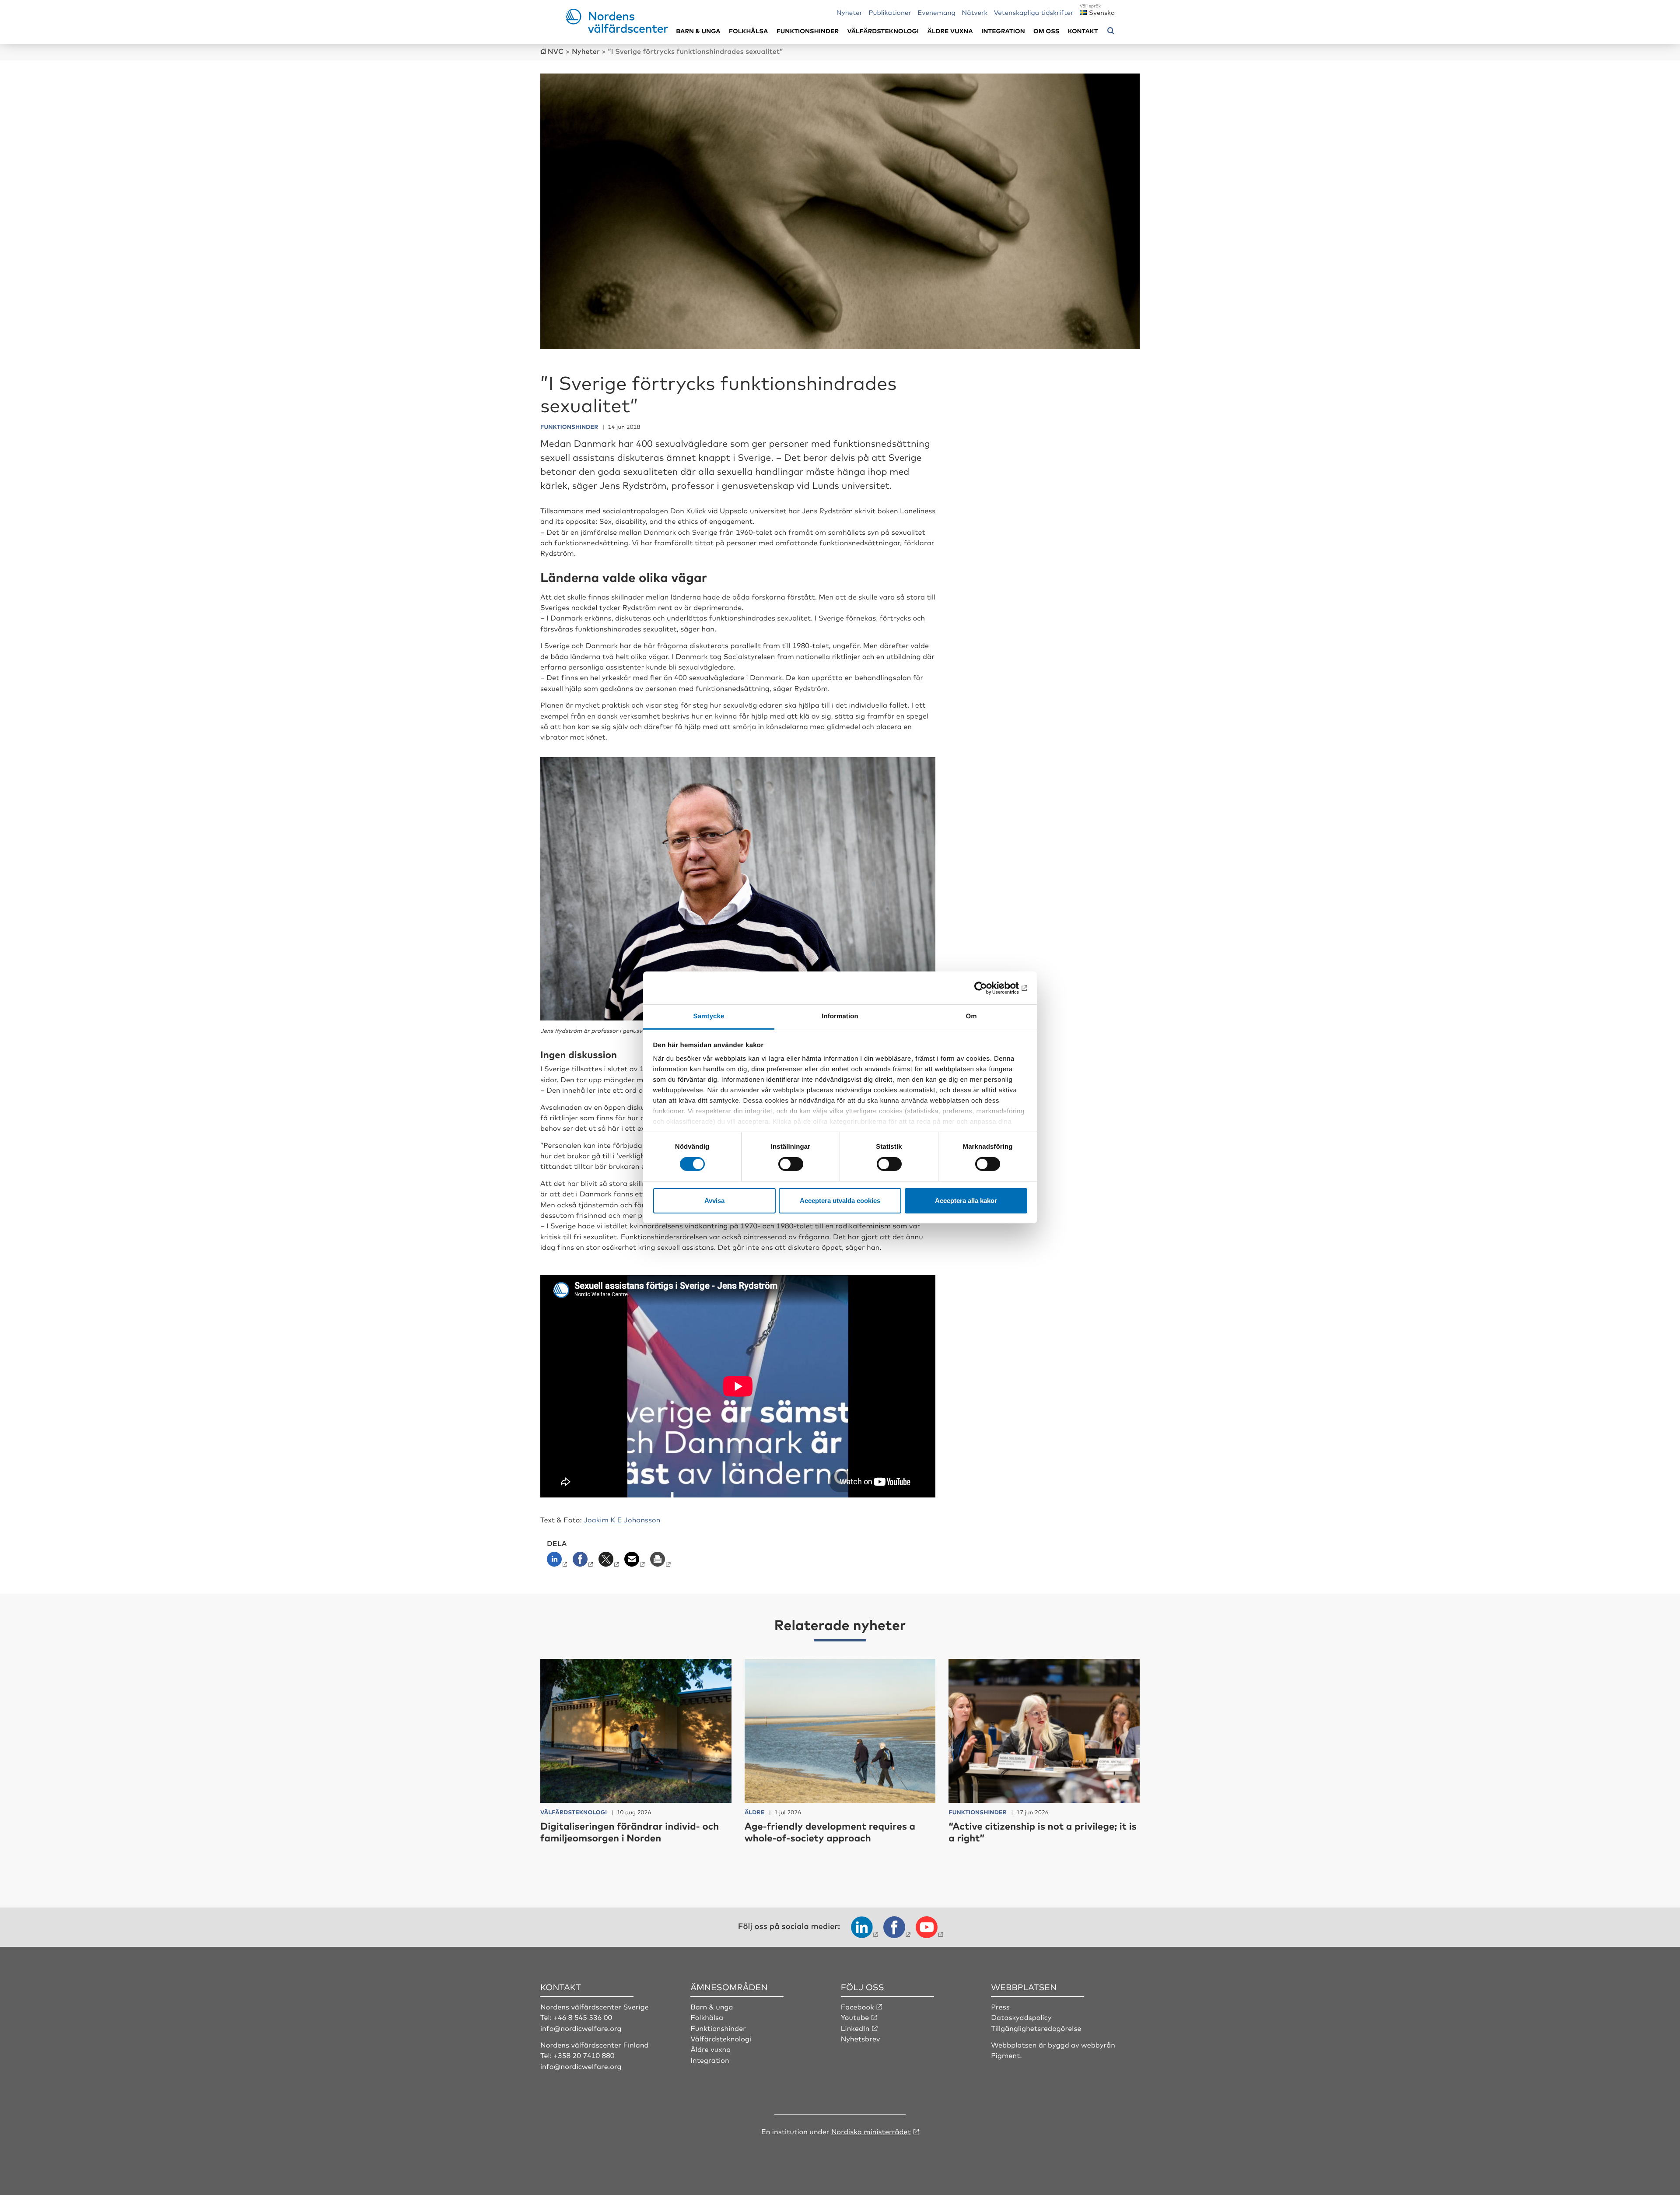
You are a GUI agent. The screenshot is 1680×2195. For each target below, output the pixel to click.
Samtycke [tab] (709, 1016)
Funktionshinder (808, 31)
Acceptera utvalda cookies (840, 1201)
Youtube (855, 2017)
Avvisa (714, 1201)
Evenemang (936, 12)
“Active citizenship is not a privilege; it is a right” (1043, 1832)
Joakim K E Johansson (622, 1519)
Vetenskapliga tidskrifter (1034, 12)
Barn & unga (698, 31)
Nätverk (975, 12)
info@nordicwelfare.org (581, 2028)
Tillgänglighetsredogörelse (1036, 2028)
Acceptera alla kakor (966, 1201)
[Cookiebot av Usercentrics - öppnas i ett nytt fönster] (989, 988)
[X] (610, 1562)
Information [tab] (840, 1016)
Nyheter (849, 12)
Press (1000, 2006)
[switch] (791, 1164)
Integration (1003, 31)
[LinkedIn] (559, 1562)
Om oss (1046, 31)
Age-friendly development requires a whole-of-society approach (830, 1832)
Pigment (1005, 2055)
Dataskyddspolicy (1021, 2017)
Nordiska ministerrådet (871, 2131)
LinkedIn (855, 2028)
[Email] (635, 1562)
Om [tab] (971, 1016)
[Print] (661, 1562)
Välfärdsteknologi (883, 31)
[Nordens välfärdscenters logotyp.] (617, 30)
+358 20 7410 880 (584, 2055)
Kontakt (1083, 31)
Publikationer (890, 12)
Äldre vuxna (950, 31)
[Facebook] (584, 1562)
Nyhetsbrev (861, 2038)
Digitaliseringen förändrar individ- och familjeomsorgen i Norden (630, 1832)
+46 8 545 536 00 (583, 2017)
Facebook (857, 2006)
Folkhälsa (748, 31)
